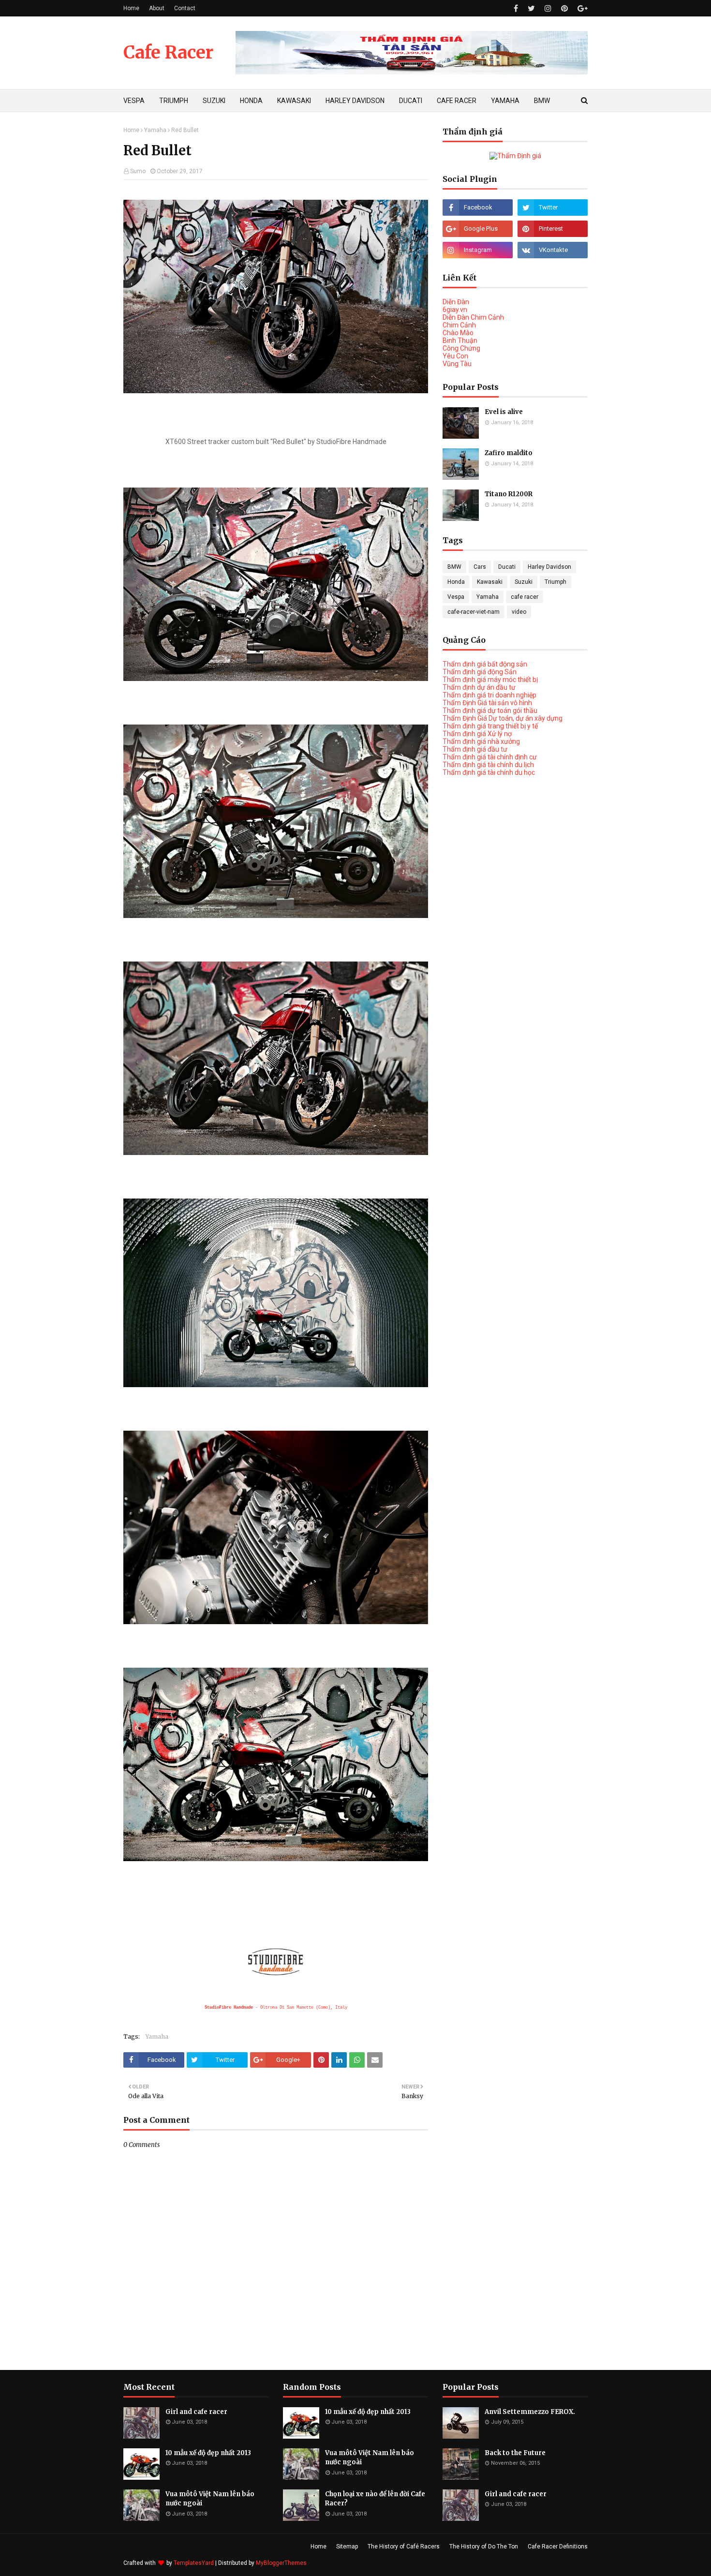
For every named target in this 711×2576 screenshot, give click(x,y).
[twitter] (531, 8)
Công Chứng (461, 348)
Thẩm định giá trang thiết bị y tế (490, 726)
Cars (480, 567)
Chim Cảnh (459, 325)
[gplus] (581, 8)
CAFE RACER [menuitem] (457, 101)
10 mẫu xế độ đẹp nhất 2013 (208, 2453)
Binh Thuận (460, 341)
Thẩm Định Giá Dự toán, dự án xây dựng (503, 718)
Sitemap (347, 2546)
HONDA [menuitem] (251, 101)
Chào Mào (458, 333)
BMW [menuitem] (542, 101)
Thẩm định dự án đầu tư (479, 687)
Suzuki (524, 582)
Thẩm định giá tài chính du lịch (488, 765)
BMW (454, 567)
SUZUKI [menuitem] (214, 101)
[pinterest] (564, 8)
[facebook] (516, 8)
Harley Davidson (549, 567)
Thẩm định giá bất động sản (485, 664)
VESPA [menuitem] (134, 101)
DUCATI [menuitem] (411, 101)
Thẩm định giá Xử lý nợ (477, 734)
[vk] (553, 250)
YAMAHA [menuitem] (505, 101)
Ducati (507, 567)
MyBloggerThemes (281, 2563)
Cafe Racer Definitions (558, 2546)
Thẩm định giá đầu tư (475, 749)
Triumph (555, 582)
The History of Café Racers (404, 2546)
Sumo (138, 171)
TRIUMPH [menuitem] (174, 101)
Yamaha (155, 130)
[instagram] (548, 8)
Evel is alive (504, 412)
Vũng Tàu (457, 364)
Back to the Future (515, 2453)
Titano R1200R (509, 494)
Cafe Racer (168, 52)
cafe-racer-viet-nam (474, 612)
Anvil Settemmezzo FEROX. (530, 2412)
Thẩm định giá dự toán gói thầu (490, 711)
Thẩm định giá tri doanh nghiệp (489, 695)
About (157, 8)
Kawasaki (490, 582)
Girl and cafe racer (196, 2412)
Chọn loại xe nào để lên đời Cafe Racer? (375, 2499)
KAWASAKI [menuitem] (294, 101)
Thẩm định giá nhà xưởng (481, 741)
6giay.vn (455, 310)
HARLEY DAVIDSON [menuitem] (355, 101)
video (519, 612)
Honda (456, 582)
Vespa (456, 597)
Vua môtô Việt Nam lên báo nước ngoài (210, 2499)
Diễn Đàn (456, 302)
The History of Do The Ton (484, 2546)
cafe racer (525, 597)
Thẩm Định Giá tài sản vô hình (487, 703)
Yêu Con (455, 356)
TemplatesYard (194, 2563)
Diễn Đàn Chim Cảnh (473, 317)
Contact (185, 8)
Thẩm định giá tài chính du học (489, 772)
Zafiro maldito (509, 453)
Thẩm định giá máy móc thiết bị (490, 680)
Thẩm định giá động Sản (480, 672)
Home (131, 8)
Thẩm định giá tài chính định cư (490, 757)
